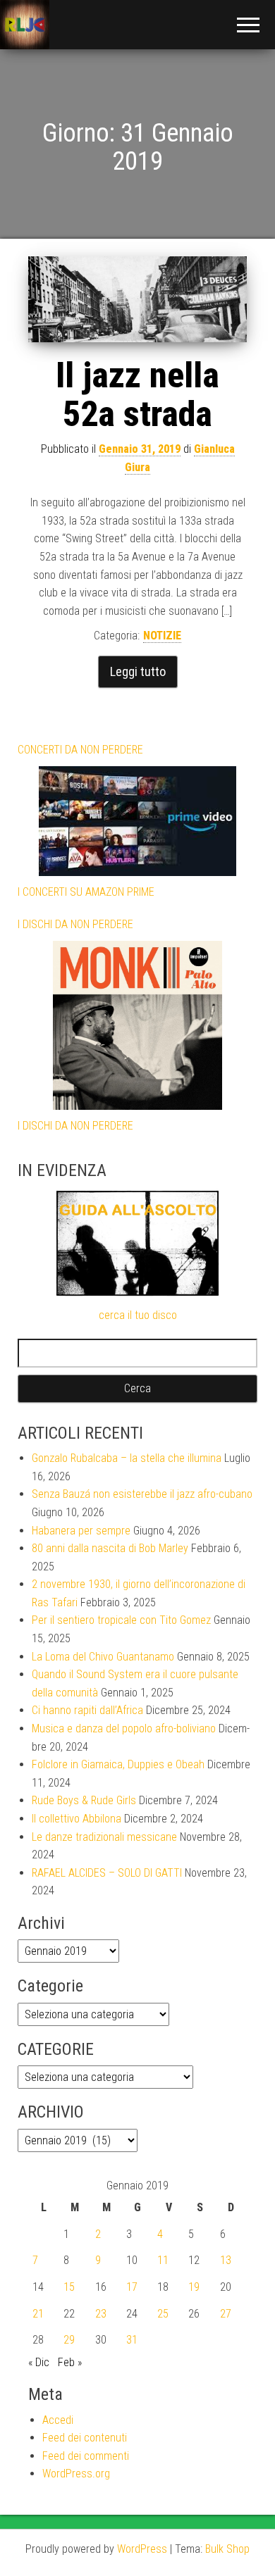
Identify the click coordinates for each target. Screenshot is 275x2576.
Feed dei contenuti (85, 2438)
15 (69, 2287)
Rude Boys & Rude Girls (84, 1800)
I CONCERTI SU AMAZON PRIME (86, 892)
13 (226, 2260)
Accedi (58, 2420)
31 (132, 2340)
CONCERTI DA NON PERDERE (80, 750)
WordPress (142, 2549)
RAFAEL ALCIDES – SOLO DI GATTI (107, 1873)
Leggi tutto (138, 671)
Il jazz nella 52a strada (137, 395)
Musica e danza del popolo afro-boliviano (124, 1728)
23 (101, 2314)
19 (194, 2287)
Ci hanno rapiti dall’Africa (87, 1710)
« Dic (39, 2362)
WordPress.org (76, 2474)
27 (226, 2314)
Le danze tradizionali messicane (104, 1837)
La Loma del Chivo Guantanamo (103, 1657)
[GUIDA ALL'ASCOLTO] (137, 1243)
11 (163, 2260)
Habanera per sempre (81, 1531)
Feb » (70, 2362)
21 (38, 2314)
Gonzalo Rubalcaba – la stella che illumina (127, 1458)
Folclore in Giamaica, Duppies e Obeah (118, 1764)
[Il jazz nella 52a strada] (137, 299)
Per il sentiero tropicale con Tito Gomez (121, 1620)
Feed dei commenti (86, 2456)
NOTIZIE (162, 636)
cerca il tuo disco (138, 1315)
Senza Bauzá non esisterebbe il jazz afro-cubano (142, 1494)
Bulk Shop (227, 2549)
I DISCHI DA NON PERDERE (75, 924)
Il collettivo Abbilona (77, 1819)
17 (132, 2287)
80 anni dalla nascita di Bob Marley (110, 1548)
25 (163, 2314)
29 (69, 2340)
